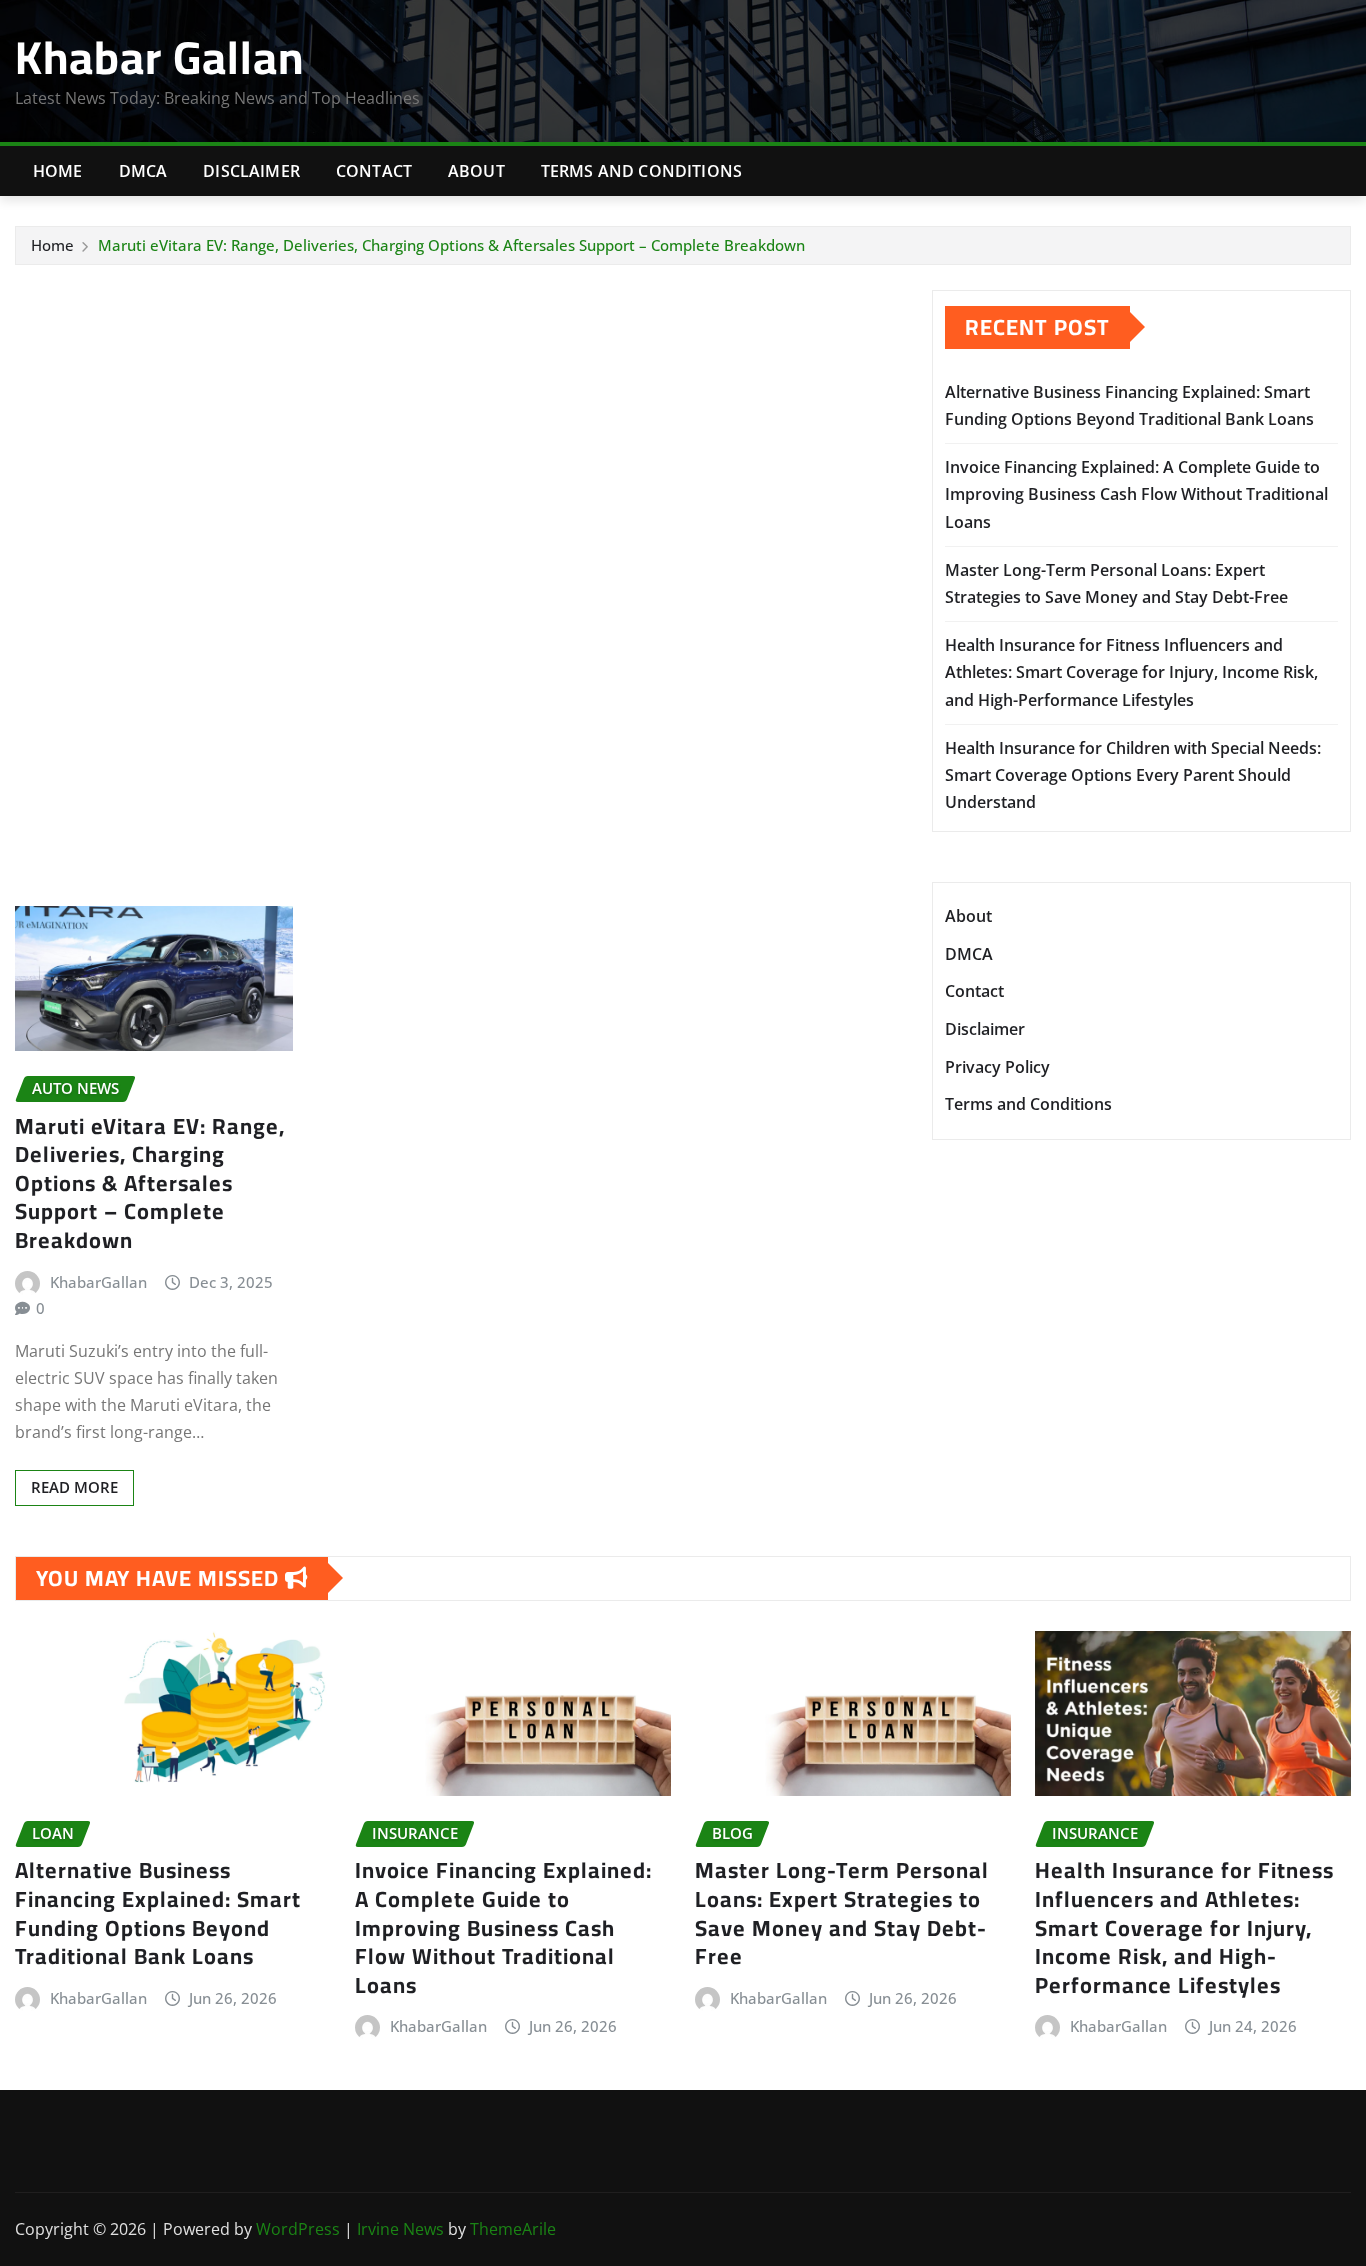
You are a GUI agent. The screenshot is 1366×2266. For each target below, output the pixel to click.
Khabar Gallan (159, 57)
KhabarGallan (98, 1282)
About (476, 171)
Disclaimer (251, 171)
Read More (74, 1487)
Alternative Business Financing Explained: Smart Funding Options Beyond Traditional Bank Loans (158, 1913)
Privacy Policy (997, 1067)
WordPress (298, 2229)
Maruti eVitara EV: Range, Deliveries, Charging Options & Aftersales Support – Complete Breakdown (451, 245)
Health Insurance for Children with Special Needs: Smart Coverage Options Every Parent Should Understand (1133, 775)
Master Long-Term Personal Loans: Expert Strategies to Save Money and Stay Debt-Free (842, 1913)
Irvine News (400, 2229)
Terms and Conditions (641, 171)
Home (58, 171)
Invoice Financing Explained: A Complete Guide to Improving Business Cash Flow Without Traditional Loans (1136, 494)
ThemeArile (513, 2229)
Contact (374, 171)
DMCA (143, 171)
